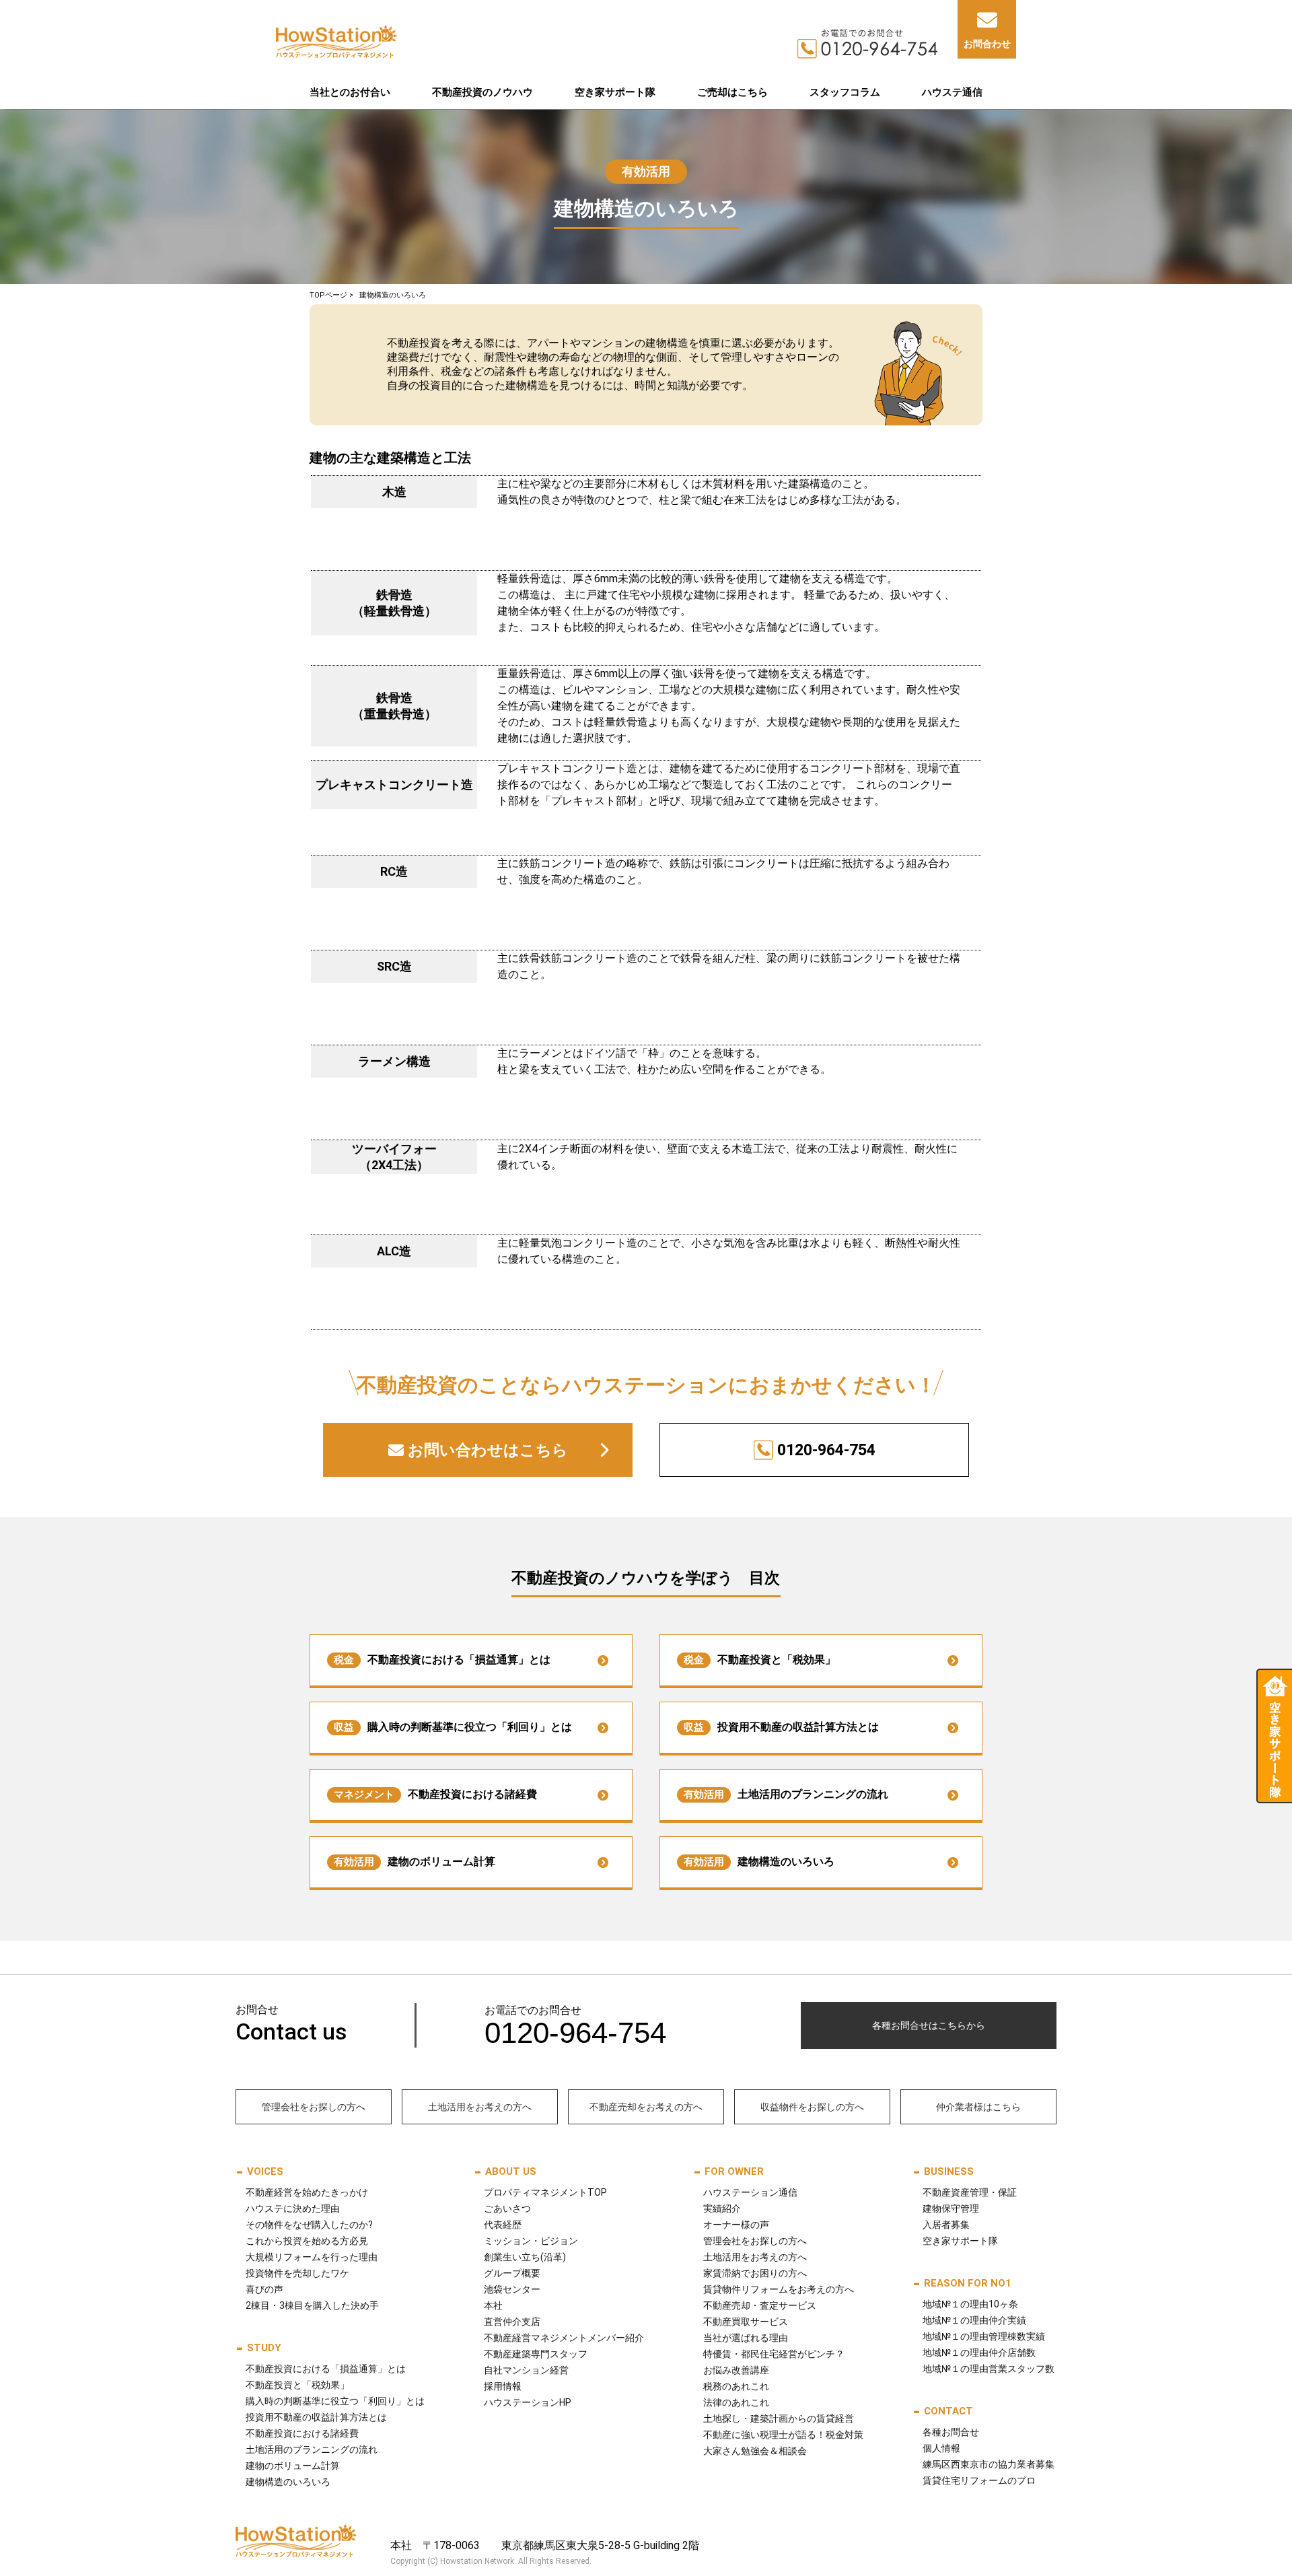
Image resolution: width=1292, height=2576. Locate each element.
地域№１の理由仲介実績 (974, 2320)
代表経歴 (503, 2225)
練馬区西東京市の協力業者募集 (989, 2464)
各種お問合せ (951, 2432)
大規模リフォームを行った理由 (312, 2257)
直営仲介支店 (512, 2322)
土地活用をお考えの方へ (480, 2107)
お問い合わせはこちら (488, 1450)
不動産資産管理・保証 (970, 2192)
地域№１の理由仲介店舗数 (979, 2353)
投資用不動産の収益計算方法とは (781, 1727)
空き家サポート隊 (615, 92)
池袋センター (512, 2289)
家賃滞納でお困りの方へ (755, 2273)
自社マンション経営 (526, 2370)
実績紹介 (722, 2208)
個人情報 (941, 2448)
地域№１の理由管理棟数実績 (984, 2336)
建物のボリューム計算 (415, 1861)
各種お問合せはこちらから (929, 2025)
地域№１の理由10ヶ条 (970, 2304)
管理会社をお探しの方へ (314, 2107)
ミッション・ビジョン (531, 2241)
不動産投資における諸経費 (435, 1794)
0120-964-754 (826, 1450)
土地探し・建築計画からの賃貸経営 (779, 2418)
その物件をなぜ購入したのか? (309, 2225)
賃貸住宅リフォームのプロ (979, 2480)
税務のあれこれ (736, 2386)
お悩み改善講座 (736, 2370)
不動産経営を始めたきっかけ (307, 2192)
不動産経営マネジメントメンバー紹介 (564, 2338)
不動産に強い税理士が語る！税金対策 (783, 2435)
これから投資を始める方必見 (307, 2241)
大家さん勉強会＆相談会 (755, 2451)
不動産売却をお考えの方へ (646, 2107)
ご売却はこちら (732, 92)
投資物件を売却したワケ (297, 2273)
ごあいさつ (507, 2208)
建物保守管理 (951, 2208)
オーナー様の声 (736, 2225)
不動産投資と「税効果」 (760, 1660)
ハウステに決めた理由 (293, 2208)
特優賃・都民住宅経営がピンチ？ (774, 2354)
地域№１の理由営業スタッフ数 (989, 2369)
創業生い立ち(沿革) (525, 2257)
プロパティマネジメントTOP (545, 2192)
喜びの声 (264, 2289)
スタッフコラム (845, 92)
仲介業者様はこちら (978, 2107)
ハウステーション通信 (750, 2192)
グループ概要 (512, 2273)
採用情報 (503, 2386)
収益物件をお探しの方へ (812, 2107)
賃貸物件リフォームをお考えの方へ (779, 2289)
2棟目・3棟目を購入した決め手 (312, 2305)
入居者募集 (946, 2225)
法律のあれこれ (736, 2402)
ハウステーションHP (528, 2402)
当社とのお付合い (350, 92)
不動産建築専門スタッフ (536, 2354)
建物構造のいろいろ (759, 1861)
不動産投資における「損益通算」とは (442, 1660)
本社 (493, 2305)
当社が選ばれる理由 (746, 2338)
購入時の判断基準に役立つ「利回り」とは (453, 1727)
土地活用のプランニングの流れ (786, 1794)
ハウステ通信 (952, 92)
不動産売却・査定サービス (760, 2305)
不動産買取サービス (746, 2322)
